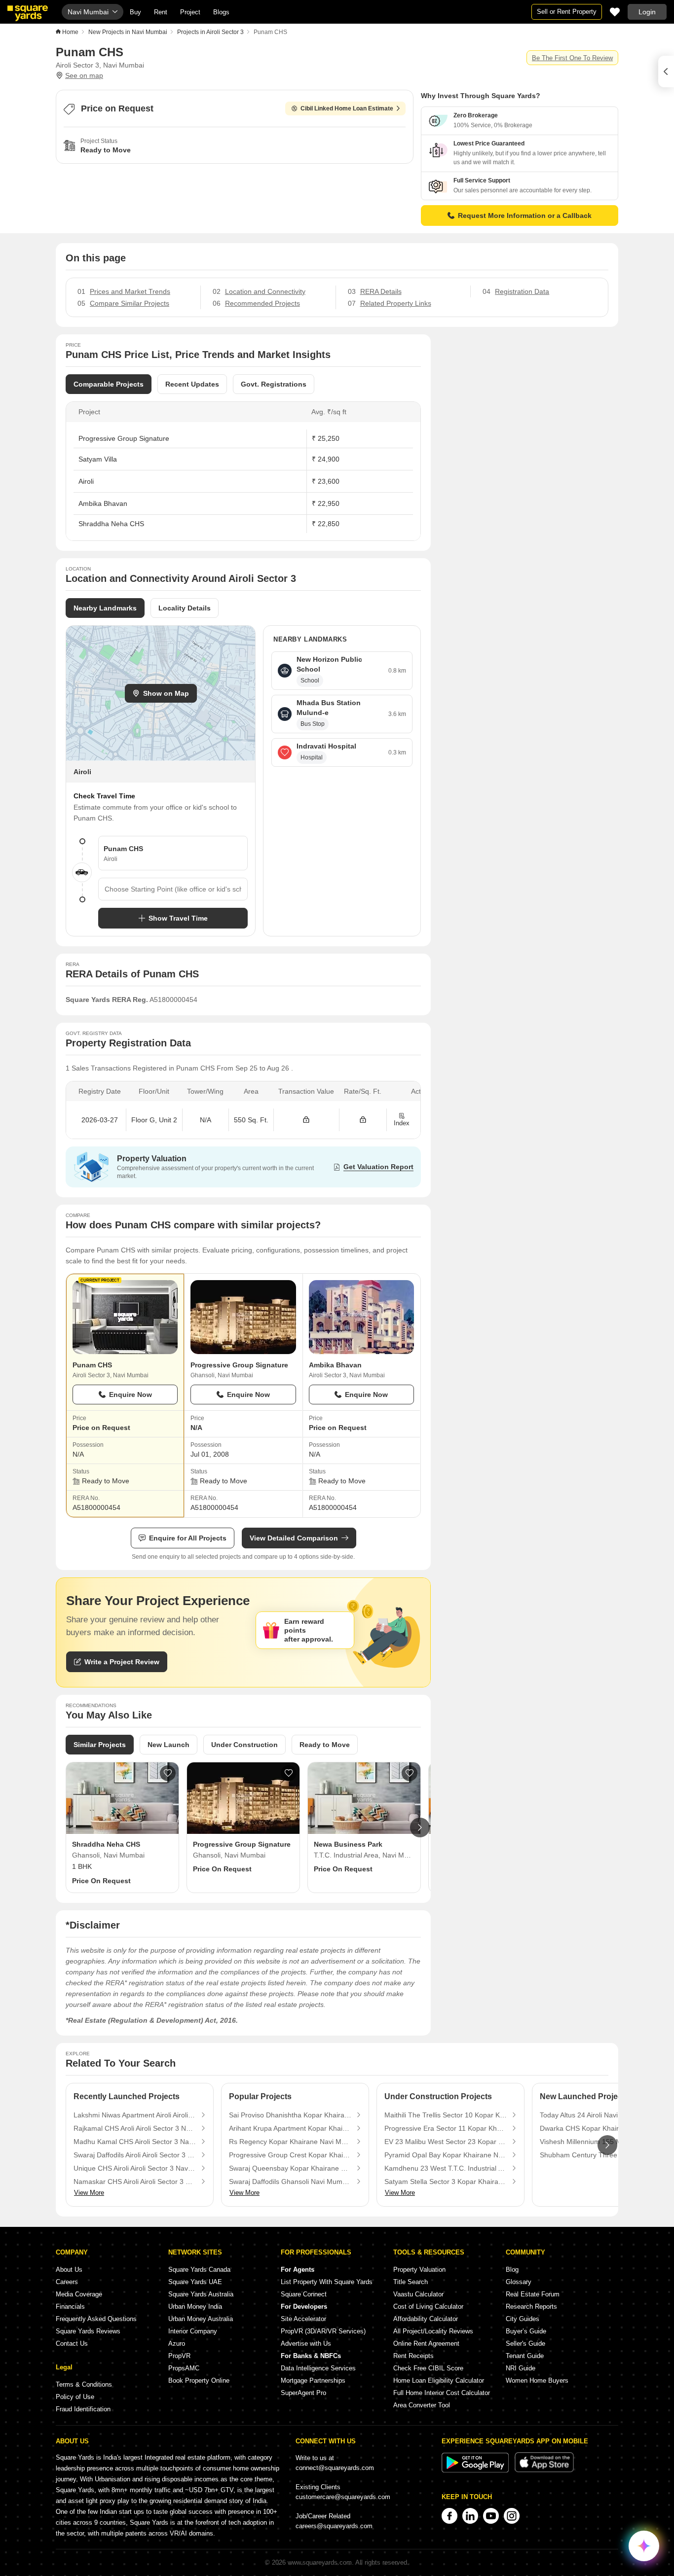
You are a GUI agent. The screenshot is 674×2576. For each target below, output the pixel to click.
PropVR (179, 2356)
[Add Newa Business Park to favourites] (410, 1773)
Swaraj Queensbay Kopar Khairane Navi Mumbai (290, 2168)
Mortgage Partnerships (313, 2380)
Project (190, 12)
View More (89, 2193)
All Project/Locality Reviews (433, 2331)
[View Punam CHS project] (125, 1317)
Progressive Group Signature (124, 438)
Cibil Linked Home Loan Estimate (347, 108)
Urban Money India (195, 2307)
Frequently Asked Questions (96, 2319)
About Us (69, 2270)
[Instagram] (512, 2516)
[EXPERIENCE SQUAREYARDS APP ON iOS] (544, 2470)
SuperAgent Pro (303, 2393)
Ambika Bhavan (103, 503)
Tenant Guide (525, 2356)
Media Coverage (79, 2294)
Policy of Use (75, 2397)
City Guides (523, 2319)
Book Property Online (199, 2380)
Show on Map (166, 693)
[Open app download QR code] (666, 72)
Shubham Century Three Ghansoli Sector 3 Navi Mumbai (601, 2155)
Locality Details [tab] (185, 608)
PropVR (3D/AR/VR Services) (323, 2331)
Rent (161, 12)
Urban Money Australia (201, 2319)
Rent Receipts (413, 2356)
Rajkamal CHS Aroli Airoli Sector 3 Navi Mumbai (135, 2128)
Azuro (177, 2343)
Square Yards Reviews (88, 2331)
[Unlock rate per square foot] (363, 1120)
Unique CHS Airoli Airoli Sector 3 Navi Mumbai (135, 2168)
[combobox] (173, 889)
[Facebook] (449, 2516)
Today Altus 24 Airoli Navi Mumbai (592, 2115)
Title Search (411, 2282)
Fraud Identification (83, 2409)
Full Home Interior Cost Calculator (442, 2393)
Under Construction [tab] (244, 1745)
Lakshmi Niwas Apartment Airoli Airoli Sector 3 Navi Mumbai (135, 2115)
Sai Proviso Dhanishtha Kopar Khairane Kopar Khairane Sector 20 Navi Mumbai (290, 2115)
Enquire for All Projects (188, 1538)
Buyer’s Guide (526, 2331)
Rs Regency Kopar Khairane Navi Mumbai (290, 2142)
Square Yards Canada (199, 2270)
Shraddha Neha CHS (111, 524)
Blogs (221, 12)
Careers (67, 2282)
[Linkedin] (470, 2516)
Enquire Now (131, 1395)
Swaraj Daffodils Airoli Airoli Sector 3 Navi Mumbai (135, 2155)
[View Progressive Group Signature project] (243, 1317)
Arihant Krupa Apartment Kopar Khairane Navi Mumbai (290, 2128)
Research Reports (531, 2307)
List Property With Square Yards (327, 2282)
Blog (512, 2270)
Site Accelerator (303, 2319)
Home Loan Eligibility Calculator (439, 2380)
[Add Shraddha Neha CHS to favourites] (168, 1773)
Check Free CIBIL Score (428, 2368)
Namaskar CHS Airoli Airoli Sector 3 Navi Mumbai (135, 2182)
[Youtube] (491, 2516)
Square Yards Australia (201, 2294)
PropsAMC (184, 2368)
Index (402, 1123)
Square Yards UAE (195, 2282)
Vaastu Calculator (418, 2294)
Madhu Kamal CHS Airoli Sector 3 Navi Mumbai (135, 2142)
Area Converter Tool (422, 2405)
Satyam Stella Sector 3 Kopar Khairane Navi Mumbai (446, 2182)
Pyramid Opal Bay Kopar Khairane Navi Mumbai (446, 2155)
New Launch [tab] (168, 1745)
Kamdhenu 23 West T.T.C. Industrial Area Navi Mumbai (446, 2168)
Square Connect (304, 2294)
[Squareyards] (28, 13)
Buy (135, 12)
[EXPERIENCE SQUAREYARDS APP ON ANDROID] (476, 2470)
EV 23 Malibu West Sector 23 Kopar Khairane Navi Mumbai (446, 2142)
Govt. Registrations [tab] (274, 384)
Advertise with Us (306, 2343)
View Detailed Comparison (294, 1538)
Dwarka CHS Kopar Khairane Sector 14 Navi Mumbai (601, 2128)
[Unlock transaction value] (306, 1120)
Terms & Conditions (84, 2384)
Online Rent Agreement (426, 2343)
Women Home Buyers (537, 2380)
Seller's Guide (525, 2343)
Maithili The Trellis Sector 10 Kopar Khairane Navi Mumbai (446, 2115)
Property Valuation (419, 2270)
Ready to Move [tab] (325, 1745)
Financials (70, 2307)
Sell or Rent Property (567, 12)
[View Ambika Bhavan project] (361, 1317)
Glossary (519, 2282)
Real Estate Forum (533, 2294)
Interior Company (193, 2331)
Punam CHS (92, 1365)
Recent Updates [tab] (192, 384)
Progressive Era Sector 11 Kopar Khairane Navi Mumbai (446, 2128)
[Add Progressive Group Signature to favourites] (289, 1773)
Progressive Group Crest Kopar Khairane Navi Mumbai (290, 2155)
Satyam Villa (98, 459)
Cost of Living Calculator (428, 2307)
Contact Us (72, 2343)
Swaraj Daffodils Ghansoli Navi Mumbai (290, 2182)
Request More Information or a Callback (525, 215)
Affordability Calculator (426, 2319)
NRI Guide (521, 2368)
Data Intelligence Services (318, 2368)
